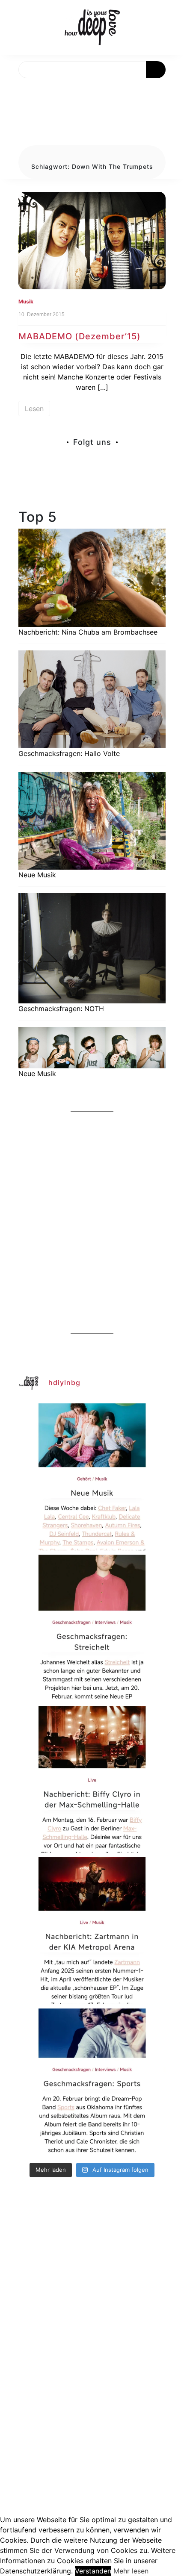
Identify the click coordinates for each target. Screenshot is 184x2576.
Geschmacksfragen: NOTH (61, 1009)
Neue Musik (37, 875)
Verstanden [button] (93, 2571)
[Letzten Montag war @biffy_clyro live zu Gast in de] (92, 1779)
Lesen (34, 409)
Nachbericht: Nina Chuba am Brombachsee (88, 632)
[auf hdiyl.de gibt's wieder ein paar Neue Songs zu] (92, 1477)
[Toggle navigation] (16, 88)
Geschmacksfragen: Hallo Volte (69, 753)
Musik (26, 301)
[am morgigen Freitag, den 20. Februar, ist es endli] (92, 1628)
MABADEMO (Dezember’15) (80, 336)
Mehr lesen (131, 2571)
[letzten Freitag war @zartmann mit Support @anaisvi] (92, 1931)
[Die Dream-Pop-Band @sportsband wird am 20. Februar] (92, 2082)
